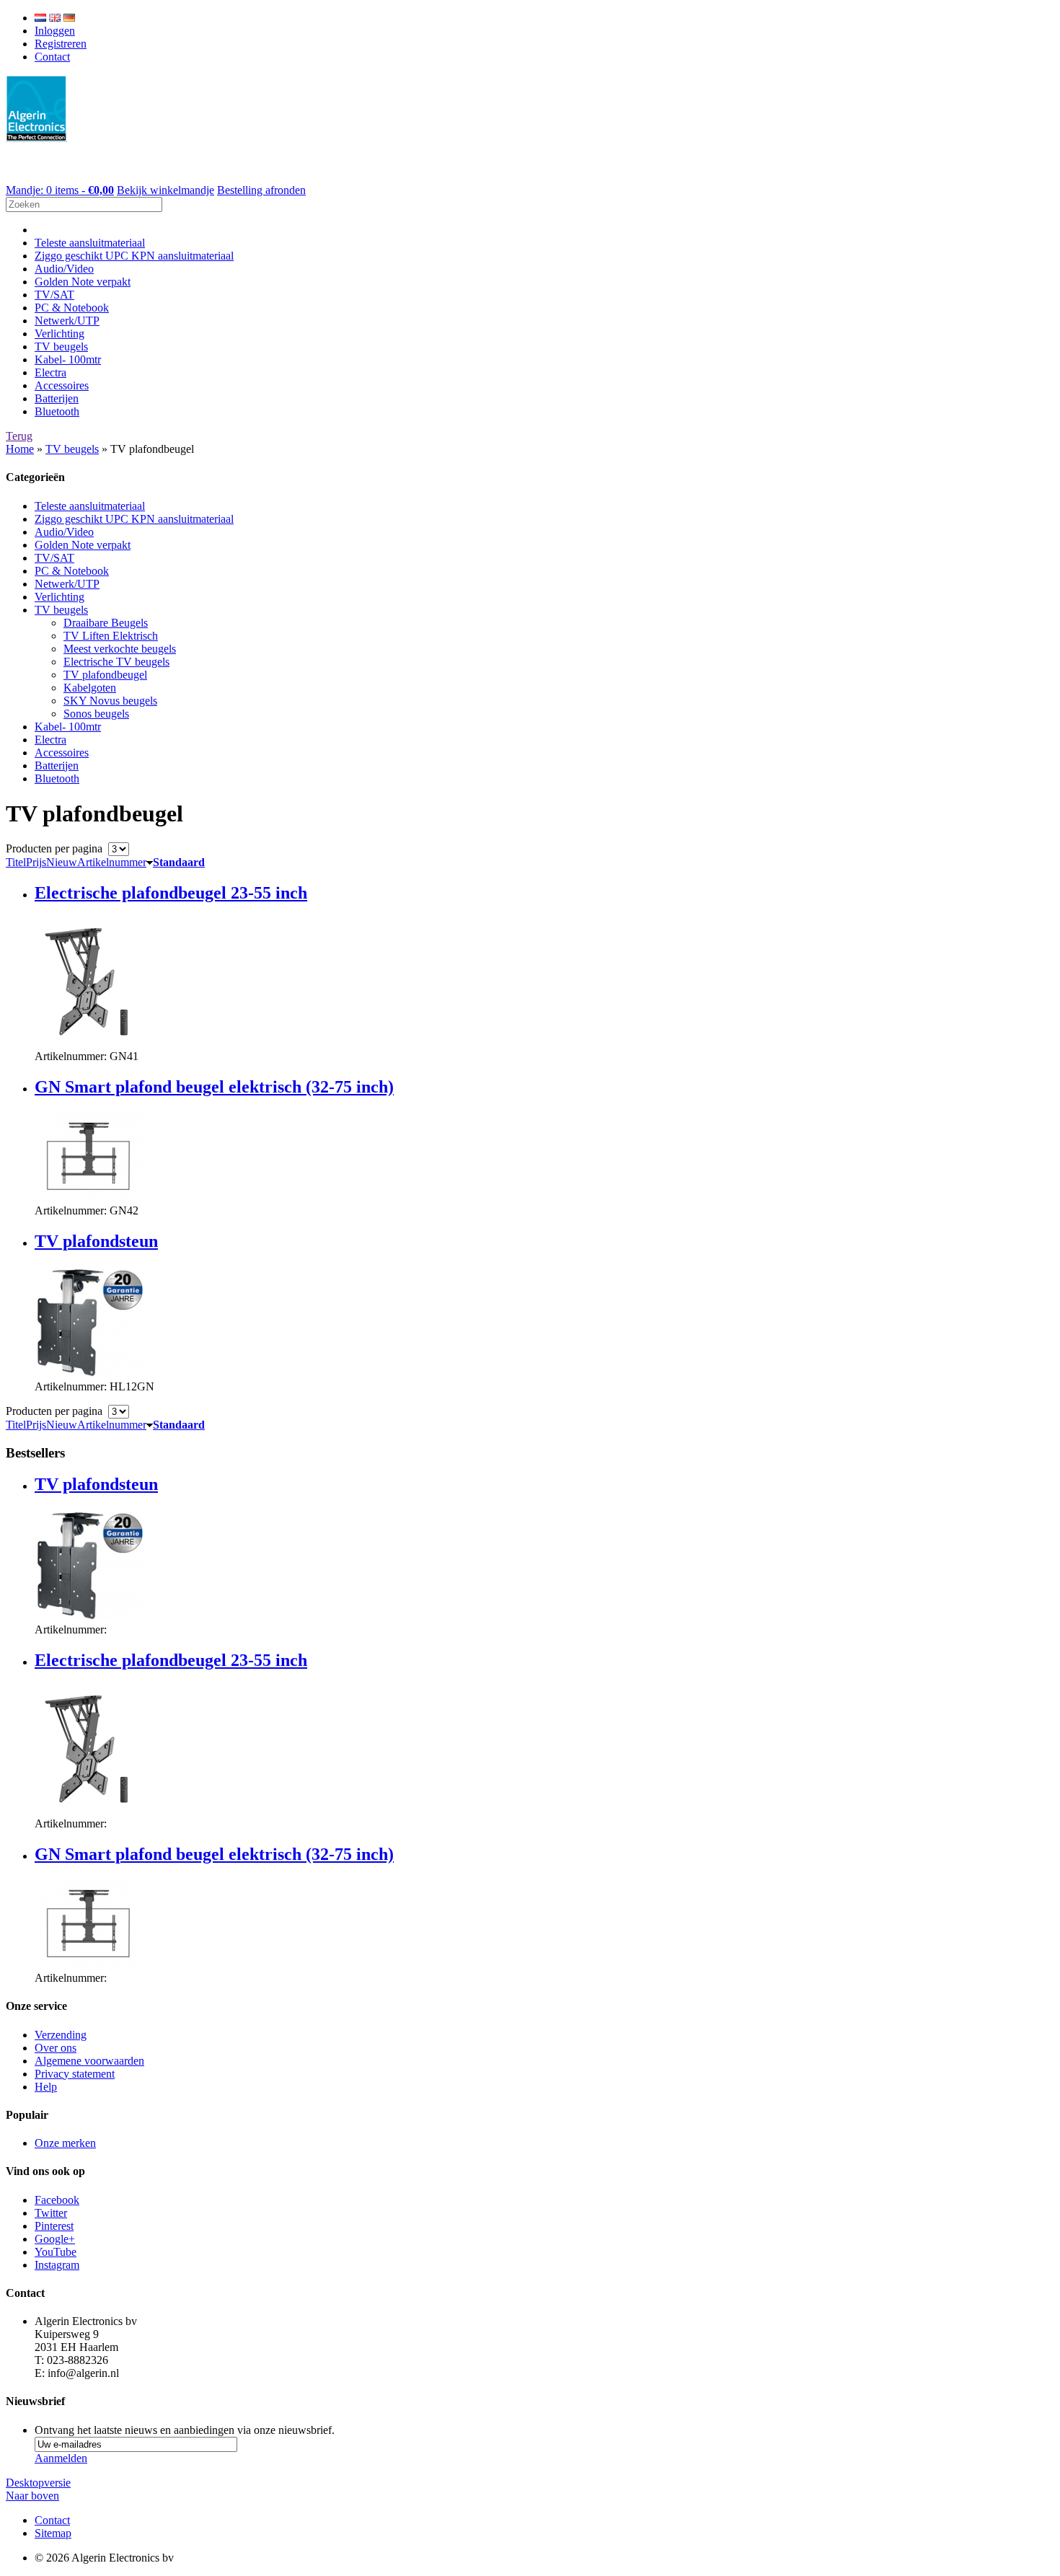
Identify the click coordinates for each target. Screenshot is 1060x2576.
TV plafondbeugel (105, 675)
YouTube (56, 2252)
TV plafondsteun (96, 1241)
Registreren (61, 44)
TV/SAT (54, 295)
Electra (50, 372)
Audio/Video (64, 269)
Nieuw (62, 862)
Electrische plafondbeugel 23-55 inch (171, 893)
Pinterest (54, 2226)
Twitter (51, 2213)
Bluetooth (57, 411)
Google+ (55, 2239)
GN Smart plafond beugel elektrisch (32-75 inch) (214, 1087)
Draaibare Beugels (106, 623)
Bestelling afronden (261, 190)
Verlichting (59, 334)
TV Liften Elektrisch (111, 636)
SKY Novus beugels (110, 701)
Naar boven (32, 2496)
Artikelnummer (112, 862)
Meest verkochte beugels (120, 649)
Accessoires (62, 385)
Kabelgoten (90, 688)
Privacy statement (75, 2074)
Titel (16, 862)
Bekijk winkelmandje (165, 190)
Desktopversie (38, 2483)
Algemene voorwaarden (89, 2061)
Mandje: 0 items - (60, 190)
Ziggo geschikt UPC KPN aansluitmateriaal (134, 256)
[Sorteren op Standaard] (150, 862)
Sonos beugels (96, 714)
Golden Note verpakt (83, 282)
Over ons (56, 2048)
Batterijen (57, 398)
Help (46, 2087)
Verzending (61, 2035)
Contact (52, 57)
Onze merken (65, 2143)
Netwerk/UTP (67, 321)
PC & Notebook (72, 308)
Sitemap (53, 2533)
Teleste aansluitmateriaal (90, 243)
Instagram (57, 2265)
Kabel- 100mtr (68, 360)
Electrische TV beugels (116, 662)
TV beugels (61, 347)
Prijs (36, 862)
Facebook (57, 2200)
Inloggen (55, 31)
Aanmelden (61, 2458)
